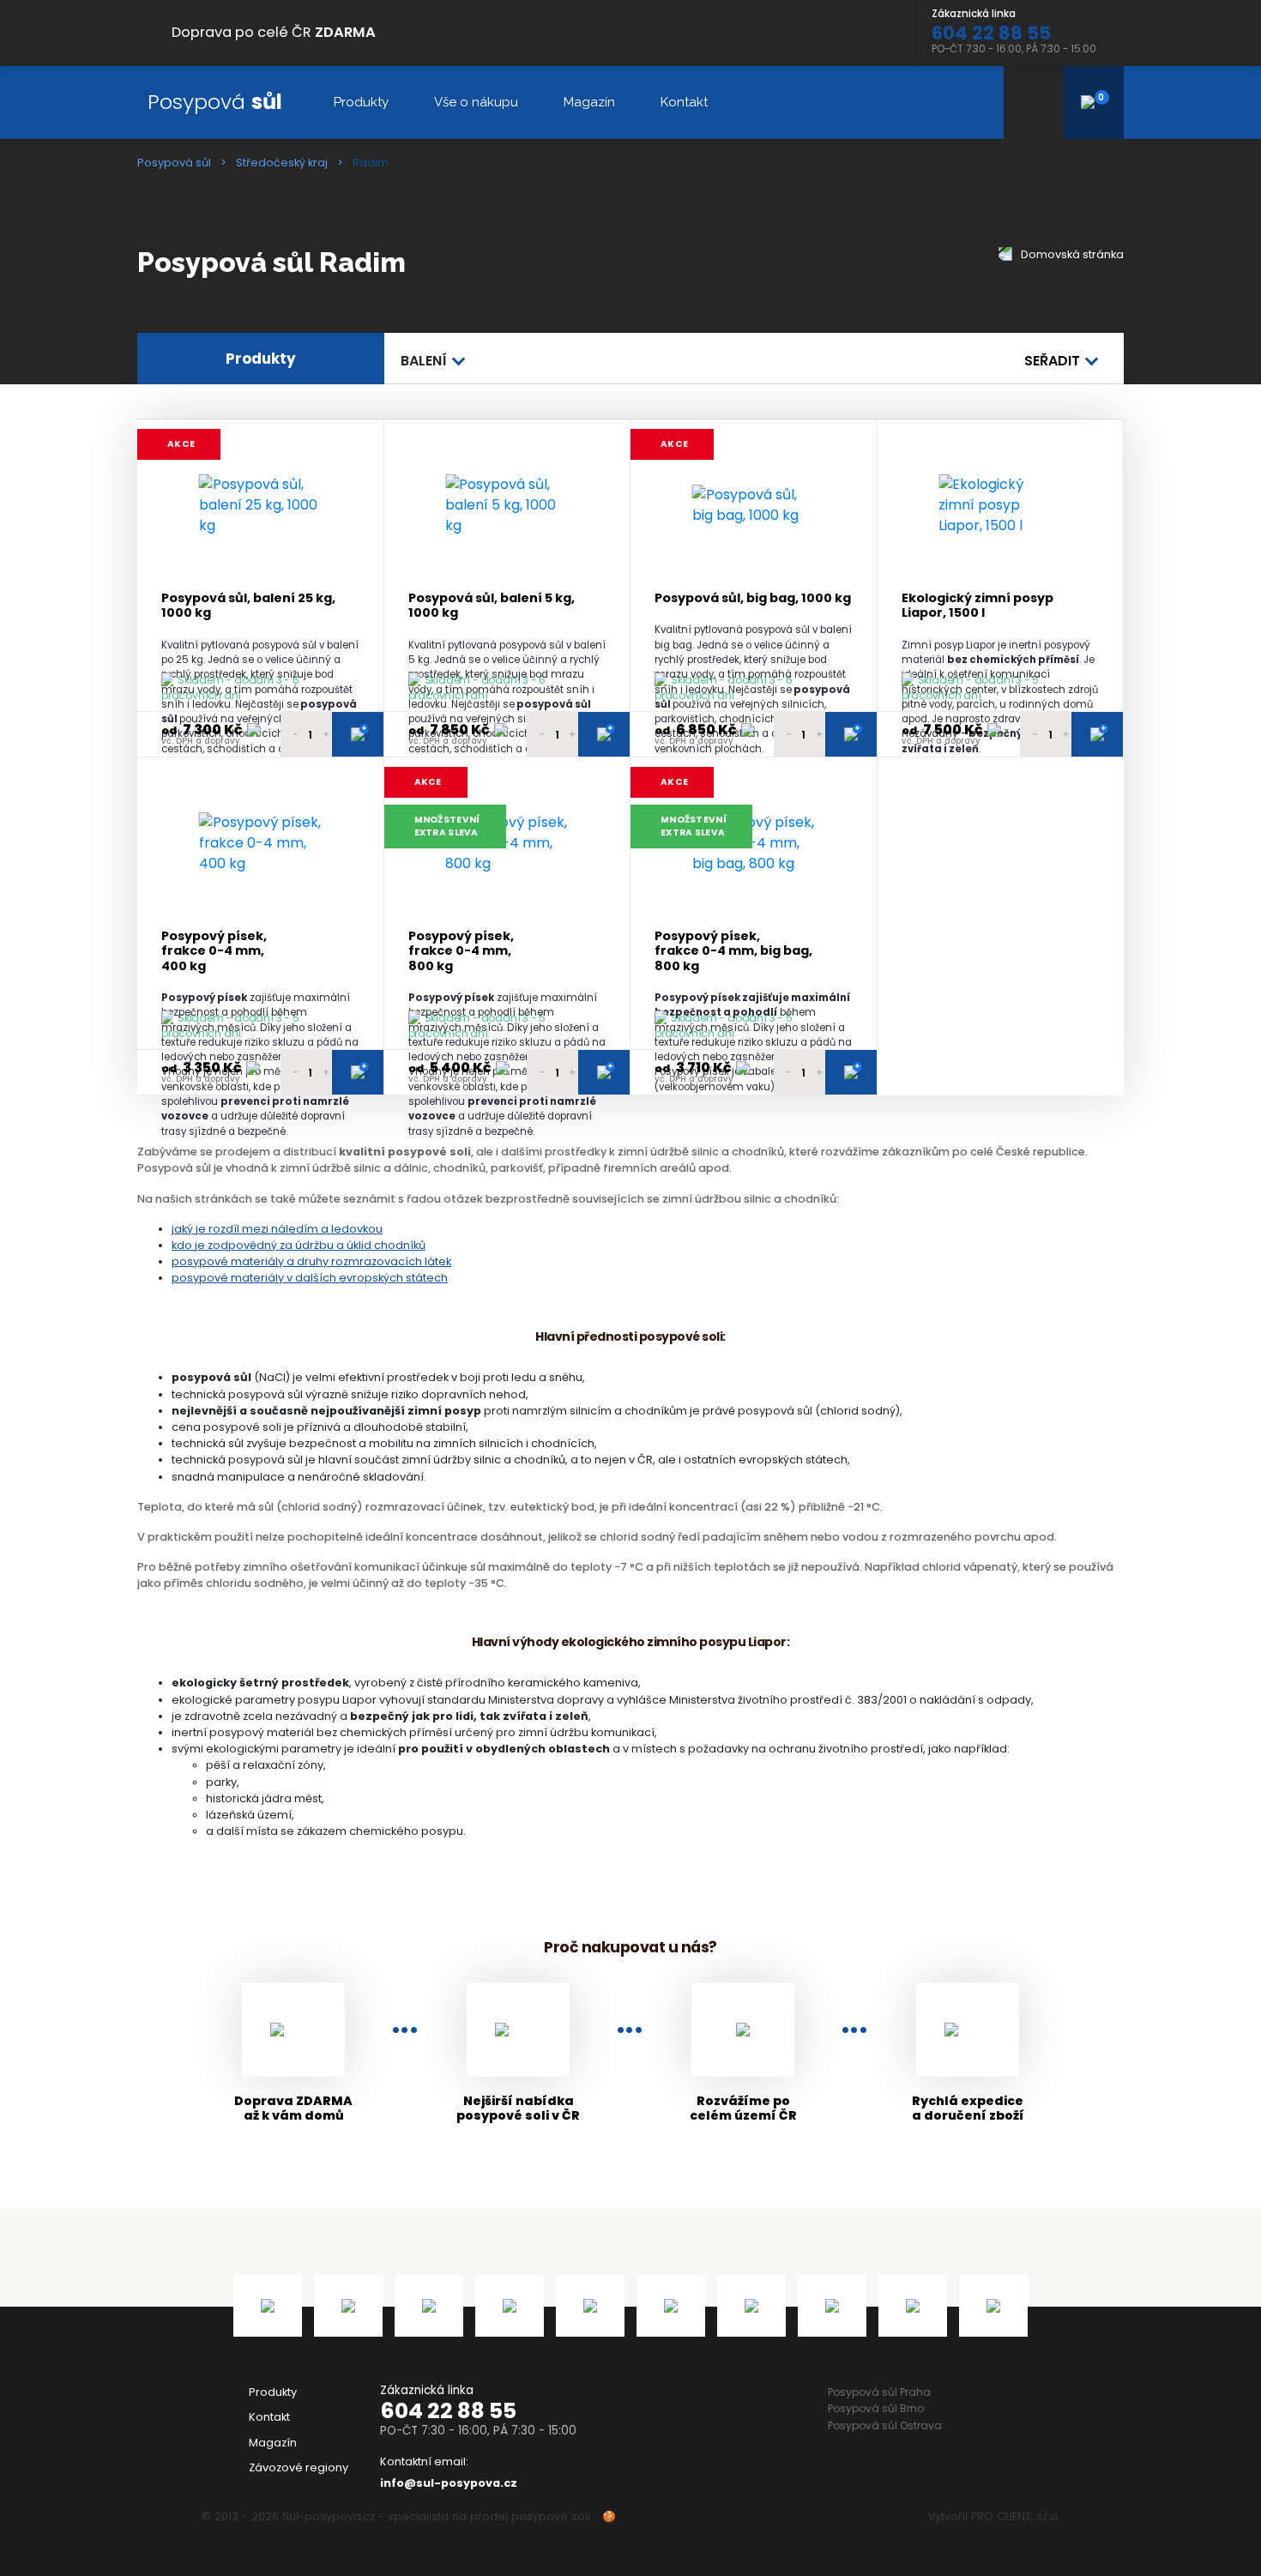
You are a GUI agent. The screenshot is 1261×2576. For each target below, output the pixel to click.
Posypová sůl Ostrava (885, 2425)
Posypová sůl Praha (879, 2392)
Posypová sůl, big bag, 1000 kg (753, 598)
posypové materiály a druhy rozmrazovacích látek (311, 1261)
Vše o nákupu (476, 102)
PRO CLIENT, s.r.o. (1015, 2516)
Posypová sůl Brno (876, 2408)
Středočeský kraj (282, 163)
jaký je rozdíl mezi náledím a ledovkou (277, 1229)
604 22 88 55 (448, 2411)
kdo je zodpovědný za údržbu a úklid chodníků (299, 1245)
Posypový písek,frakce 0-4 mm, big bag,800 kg (733, 951)
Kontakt (684, 102)
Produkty (361, 102)
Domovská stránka (1071, 254)
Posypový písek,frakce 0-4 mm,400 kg (214, 951)
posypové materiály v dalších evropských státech (310, 1278)
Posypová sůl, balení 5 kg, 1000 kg (492, 606)
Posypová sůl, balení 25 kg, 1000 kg (248, 606)
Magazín (589, 102)
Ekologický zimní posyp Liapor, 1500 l (977, 606)
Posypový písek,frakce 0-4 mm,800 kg (461, 951)
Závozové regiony (299, 2467)
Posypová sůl (174, 163)
